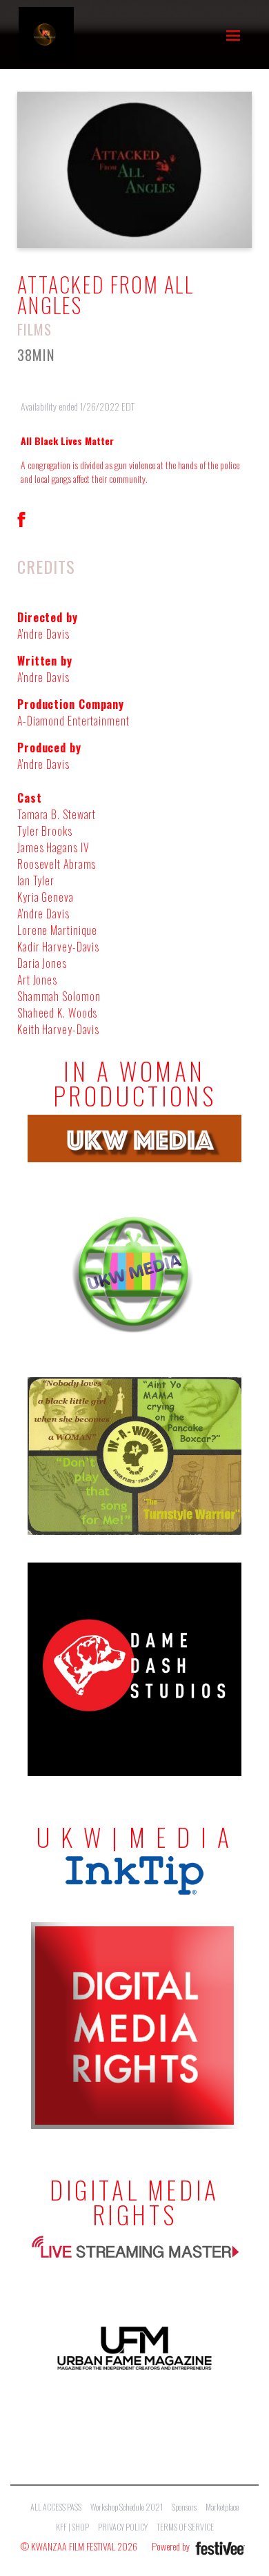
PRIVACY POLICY (123, 2527)
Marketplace (222, 2507)
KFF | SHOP (72, 2527)
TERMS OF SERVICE (185, 2527)
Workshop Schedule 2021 (127, 2507)
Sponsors (184, 2507)
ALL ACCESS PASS (56, 2507)
